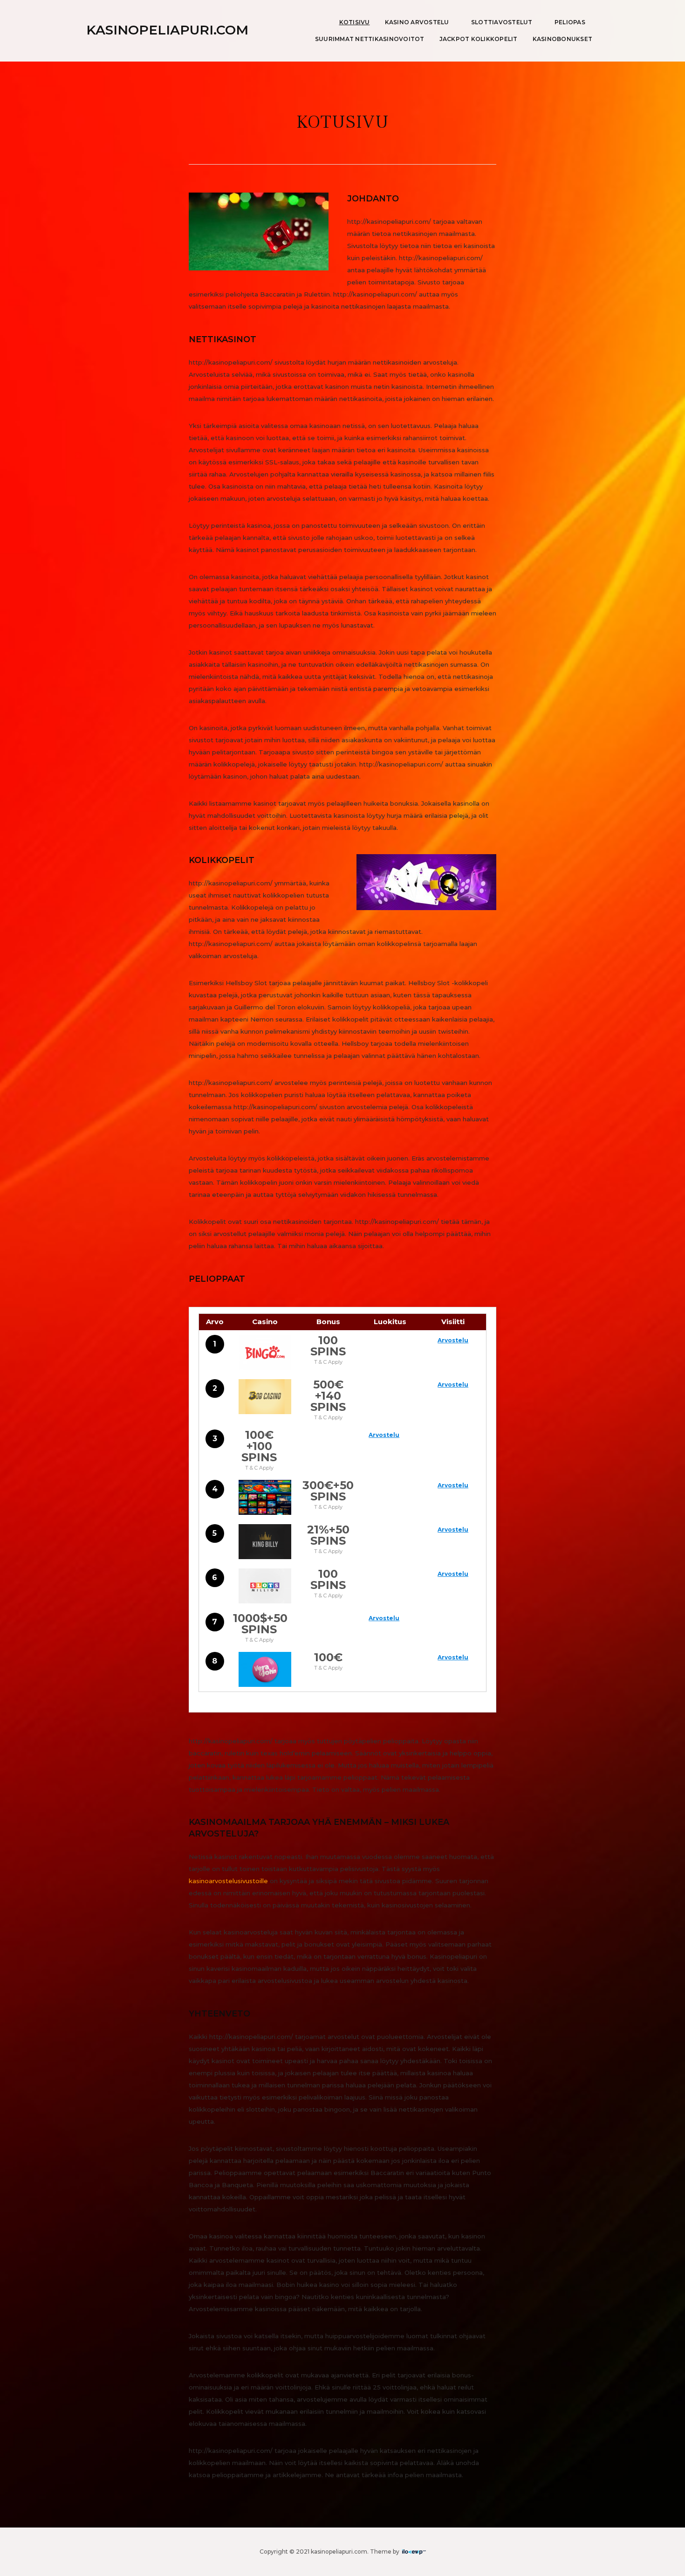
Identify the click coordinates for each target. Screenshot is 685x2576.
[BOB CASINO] (265, 1397)
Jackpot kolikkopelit (479, 39)
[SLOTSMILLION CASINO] (265, 1586)
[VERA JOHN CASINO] (265, 1669)
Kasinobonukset (563, 39)
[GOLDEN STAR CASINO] (265, 1497)
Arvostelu (453, 1340)
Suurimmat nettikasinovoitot (370, 39)
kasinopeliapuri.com (167, 30)
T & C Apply (328, 1362)
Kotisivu (355, 22)
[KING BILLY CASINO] (265, 1542)
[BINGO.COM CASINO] (265, 1352)
